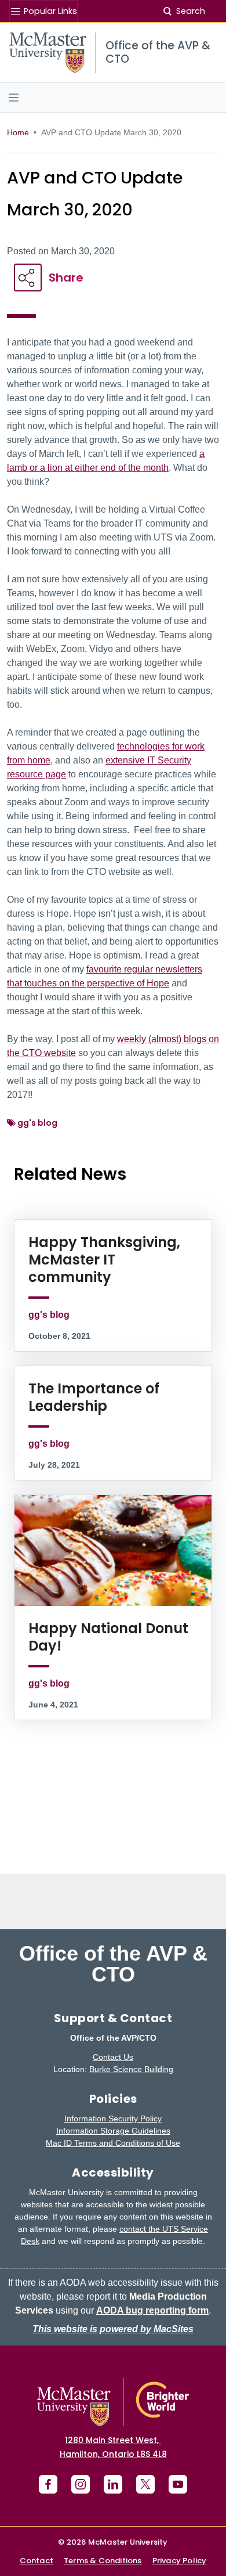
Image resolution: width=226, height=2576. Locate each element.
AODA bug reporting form (152, 2310)
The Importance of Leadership (94, 1397)
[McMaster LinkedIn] (113, 2484)
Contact (37, 2561)
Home (18, 132)
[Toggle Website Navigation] (113, 98)
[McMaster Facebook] (48, 2484)
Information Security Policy (113, 2119)
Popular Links (49, 11)
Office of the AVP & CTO (113, 1964)
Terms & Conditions (103, 2561)
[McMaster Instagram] (81, 2484)
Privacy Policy (180, 2561)
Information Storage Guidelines (113, 2131)
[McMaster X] (145, 2484)
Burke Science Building (131, 2069)
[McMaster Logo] (113, 2402)
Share (66, 278)
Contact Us (113, 2057)
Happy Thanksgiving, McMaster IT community (104, 1260)
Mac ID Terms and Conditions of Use (113, 2143)
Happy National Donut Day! (108, 1637)
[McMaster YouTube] (178, 2484)
